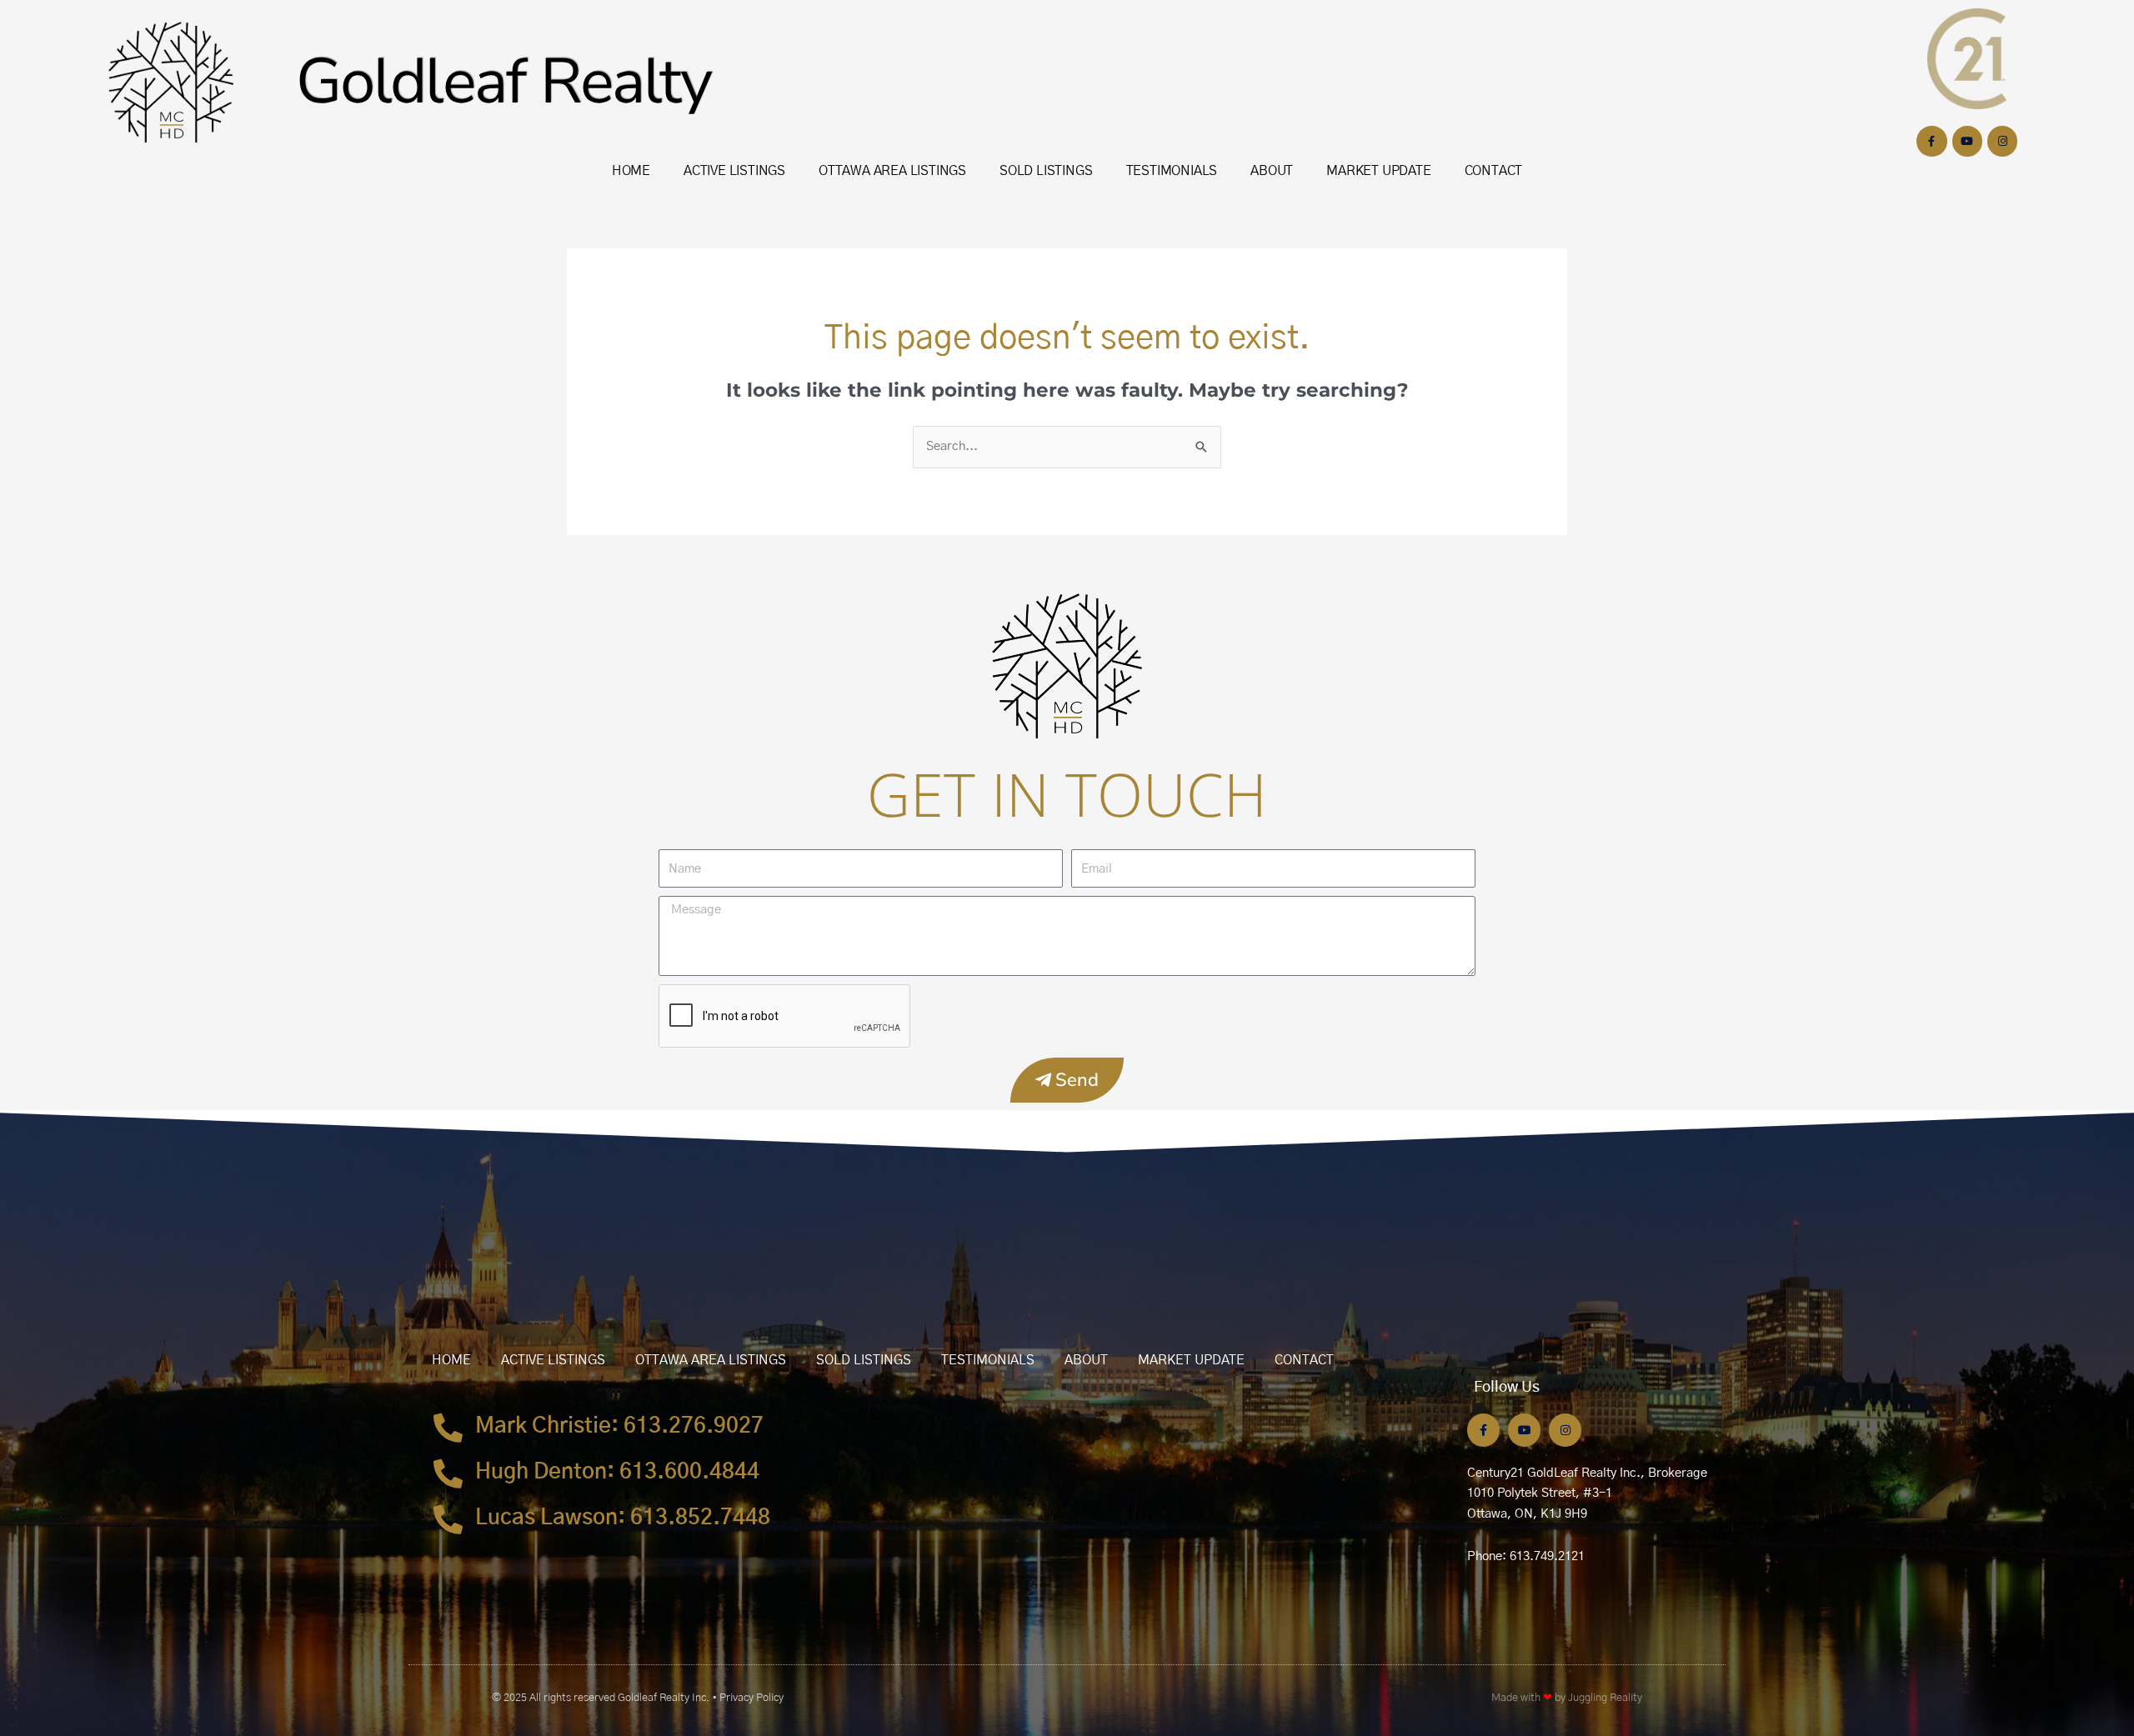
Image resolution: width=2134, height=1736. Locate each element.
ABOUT (1272, 171)
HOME (631, 171)
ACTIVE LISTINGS (734, 171)
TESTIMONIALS (1172, 171)
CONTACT (1494, 171)
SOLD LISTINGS (1046, 171)
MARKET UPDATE (1378, 171)
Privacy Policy (751, 1698)
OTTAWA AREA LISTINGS (892, 171)
